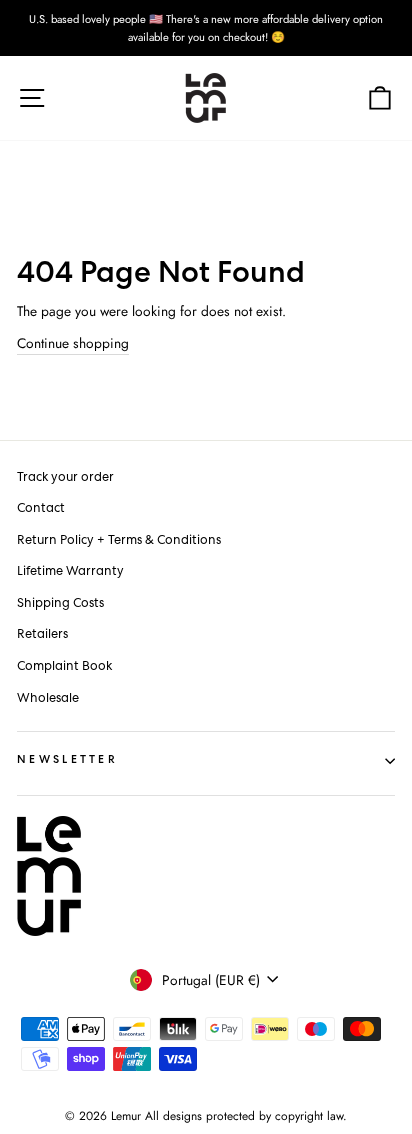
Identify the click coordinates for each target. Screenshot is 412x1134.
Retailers (42, 634)
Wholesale (48, 698)
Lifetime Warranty (70, 571)
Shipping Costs (60, 603)
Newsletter (67, 760)
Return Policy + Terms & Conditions (119, 540)
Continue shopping (73, 343)
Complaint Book (64, 666)
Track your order (65, 477)
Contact (41, 508)
